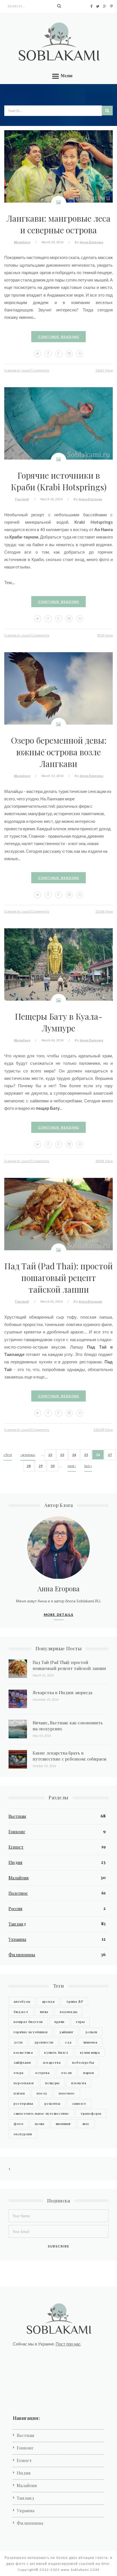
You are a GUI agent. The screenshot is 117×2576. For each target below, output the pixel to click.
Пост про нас (68, 2344)
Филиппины (22, 1955)
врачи (59, 2022)
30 (53, 1466)
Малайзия (22, 242)
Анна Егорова (91, 242)
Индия (15, 1862)
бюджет (21, 2012)
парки (88, 2073)
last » (88, 1466)
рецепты (52, 2103)
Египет (16, 1847)
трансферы (91, 2113)
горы (80, 2022)
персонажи (24, 2083)
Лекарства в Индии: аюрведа (62, 1692)
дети (18, 2042)
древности (44, 2042)
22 (50, 1455)
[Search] (59, 6)
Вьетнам (17, 1816)
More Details (59, 1615)
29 (41, 1466)
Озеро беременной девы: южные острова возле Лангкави (59, 752)
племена (79, 2083)
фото (18, 2124)
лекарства (52, 2062)
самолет (79, 2103)
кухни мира (90, 2052)
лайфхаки (22, 2062)
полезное (67, 2093)
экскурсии (23, 2134)
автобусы (22, 2001)
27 (110, 1455)
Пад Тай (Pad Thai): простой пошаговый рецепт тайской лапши (58, 1277)
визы (44, 2012)
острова (42, 2073)
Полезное (18, 1893)
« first (8, 1455)
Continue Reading (59, 337)
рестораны (23, 2103)
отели (66, 2073)
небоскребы (83, 2062)
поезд (42, 2093)
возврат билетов (28, 2022)
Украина (17, 1939)
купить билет (56, 2052)
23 (62, 1455)
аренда (48, 2001)
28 (29, 1466)
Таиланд (22, 499)
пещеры (52, 2083)
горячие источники (31, 2032)
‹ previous (28, 1455)
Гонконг (17, 1831)
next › (72, 1466)
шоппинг (63, 2124)
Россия (15, 1908)
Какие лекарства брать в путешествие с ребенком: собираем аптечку (70, 1759)
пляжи (19, 2093)
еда (68, 2042)
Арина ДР (75, 2001)
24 (74, 1455)
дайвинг (66, 2032)
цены (39, 2124)
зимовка (90, 2042)
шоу (86, 2124)
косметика (23, 2052)
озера (19, 2073)
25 (86, 1455)
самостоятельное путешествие (41, 2113)
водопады (69, 2012)
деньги (91, 2032)
